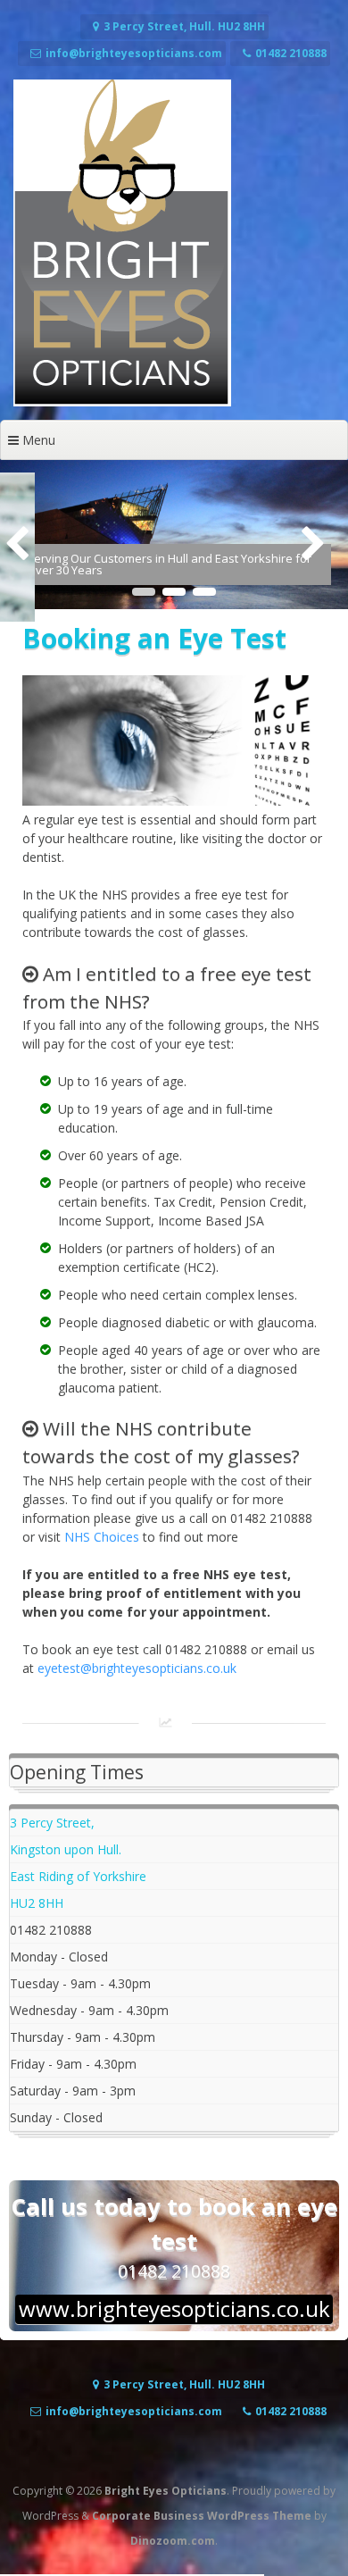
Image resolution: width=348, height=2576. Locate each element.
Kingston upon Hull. (66, 1849)
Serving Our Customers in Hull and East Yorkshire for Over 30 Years (169, 564)
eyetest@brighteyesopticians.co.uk (137, 1668)
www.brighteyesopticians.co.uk (174, 2309)
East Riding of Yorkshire (78, 1876)
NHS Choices (102, 1537)
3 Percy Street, (52, 1823)
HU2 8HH (37, 1903)
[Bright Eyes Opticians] (122, 401)
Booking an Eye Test (154, 638)
